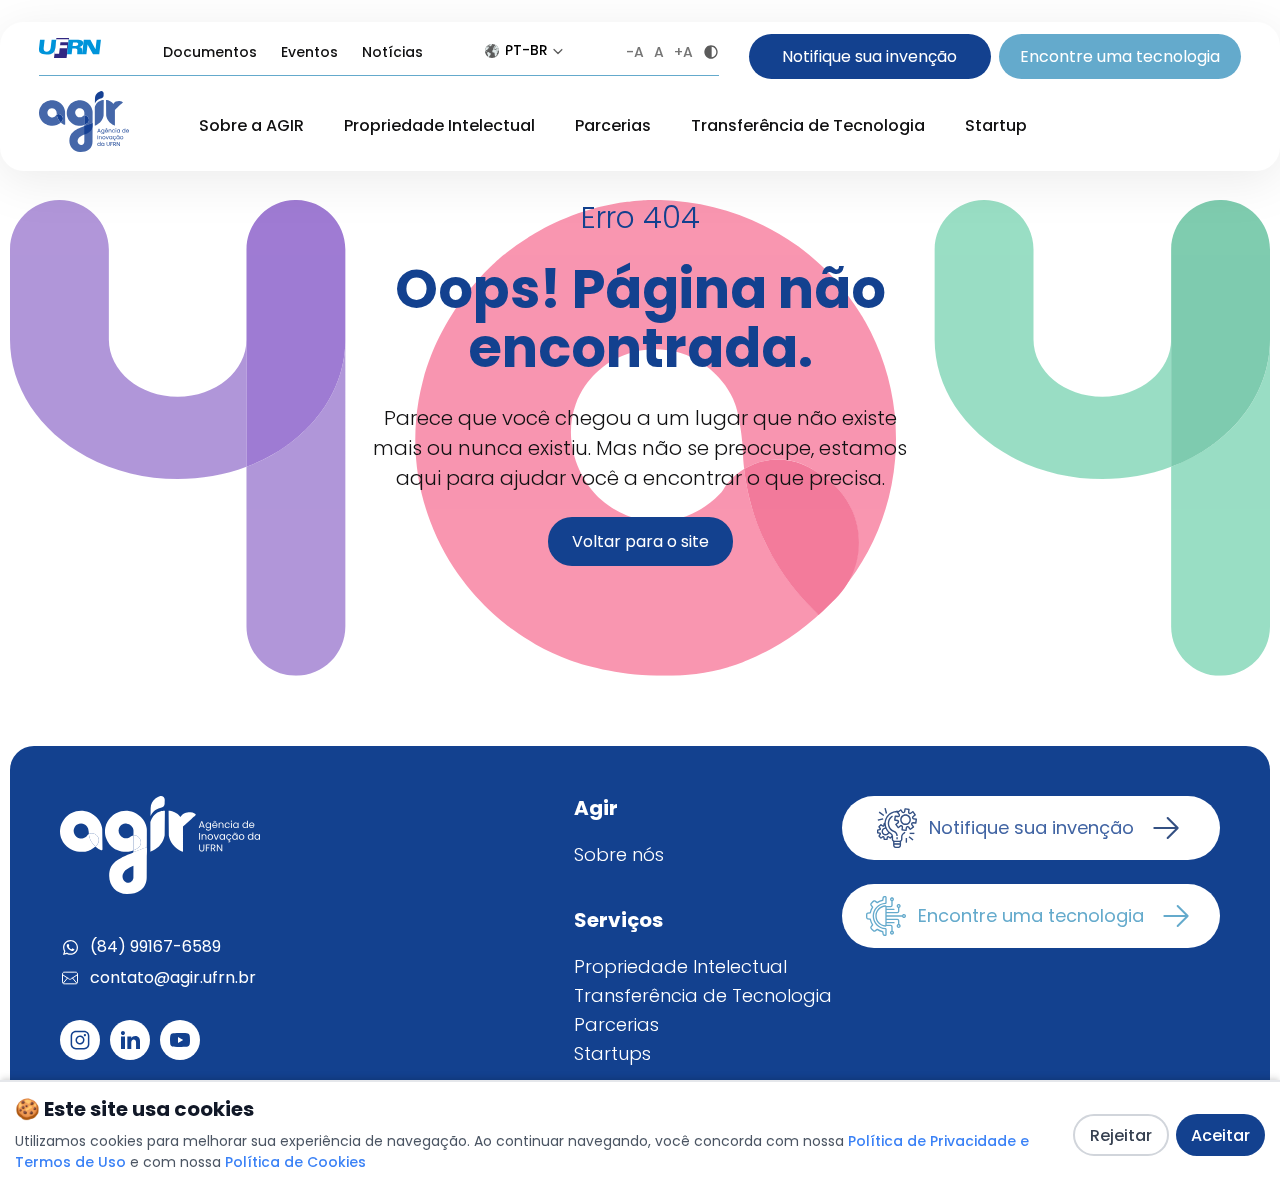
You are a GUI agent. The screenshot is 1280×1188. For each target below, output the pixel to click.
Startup (996, 125)
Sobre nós (619, 854)
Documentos (210, 52)
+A (683, 52)
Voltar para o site (640, 541)
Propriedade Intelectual (439, 125)
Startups (612, 1053)
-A (635, 52)
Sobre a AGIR (251, 125)
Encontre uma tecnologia (1120, 56)
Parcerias (613, 125)
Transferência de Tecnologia (808, 125)
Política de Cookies (295, 1162)
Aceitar (1220, 1135)
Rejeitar (1121, 1135)
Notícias (392, 52)
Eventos (309, 52)
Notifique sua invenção (869, 56)
